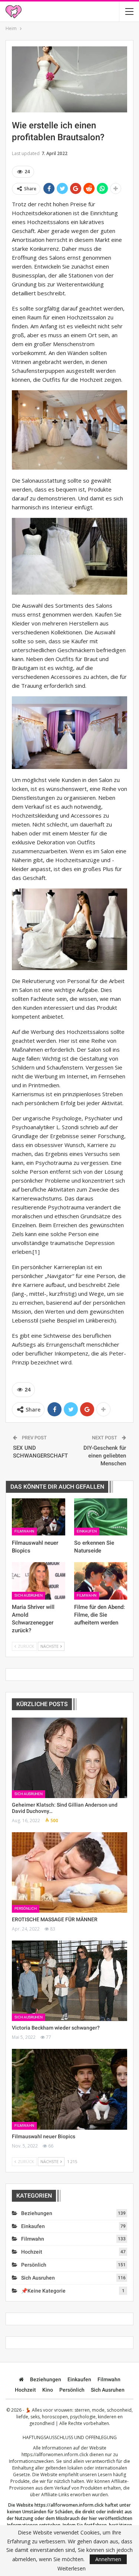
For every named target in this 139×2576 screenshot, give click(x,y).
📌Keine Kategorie (43, 2291)
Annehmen (108, 2559)
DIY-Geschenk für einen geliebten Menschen (105, 1456)
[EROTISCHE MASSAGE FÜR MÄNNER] (69, 1873)
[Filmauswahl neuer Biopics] (39, 1517)
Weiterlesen (72, 2569)
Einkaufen (87, 1531)
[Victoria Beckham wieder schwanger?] (69, 1981)
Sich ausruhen (29, 1595)
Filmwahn (24, 1531)
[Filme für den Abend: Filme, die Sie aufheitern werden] (101, 1581)
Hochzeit (32, 2252)
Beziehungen (37, 2213)
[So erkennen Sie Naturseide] (101, 1517)
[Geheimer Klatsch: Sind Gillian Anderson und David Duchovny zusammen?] (69, 1758)
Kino (48, 2390)
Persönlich (26, 1908)
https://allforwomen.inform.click (55, 2455)
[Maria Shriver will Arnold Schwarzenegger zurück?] (39, 1581)
